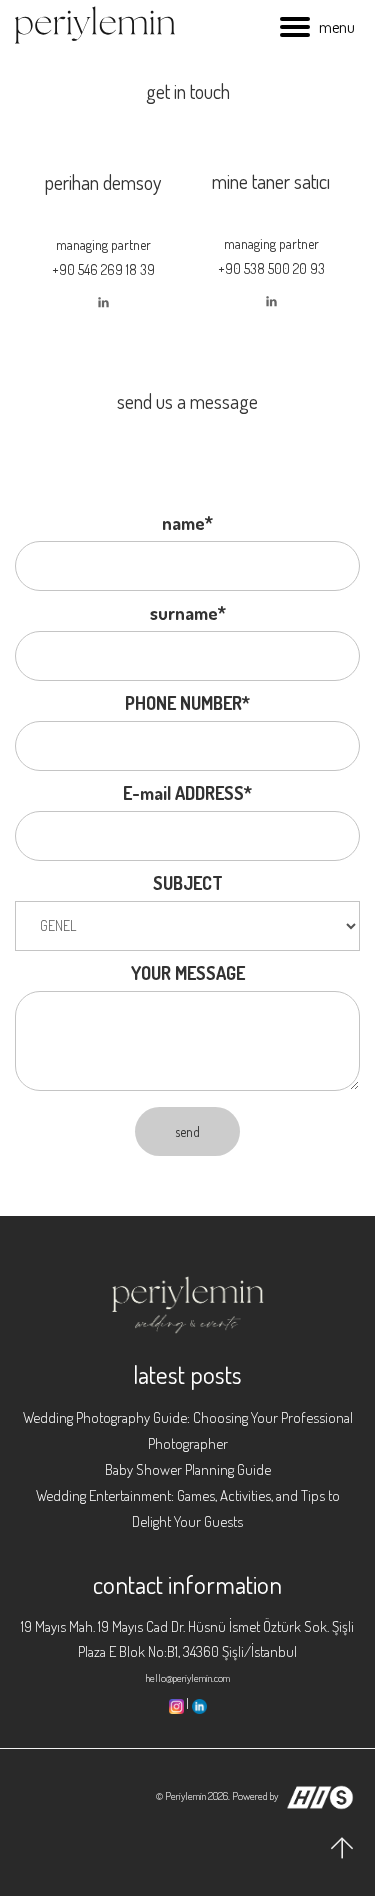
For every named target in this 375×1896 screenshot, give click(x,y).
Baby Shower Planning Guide (188, 1469)
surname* (188, 613)
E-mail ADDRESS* (187, 793)
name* (187, 523)
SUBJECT (188, 883)
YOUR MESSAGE (188, 973)
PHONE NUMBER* (187, 703)
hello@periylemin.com (188, 1678)
